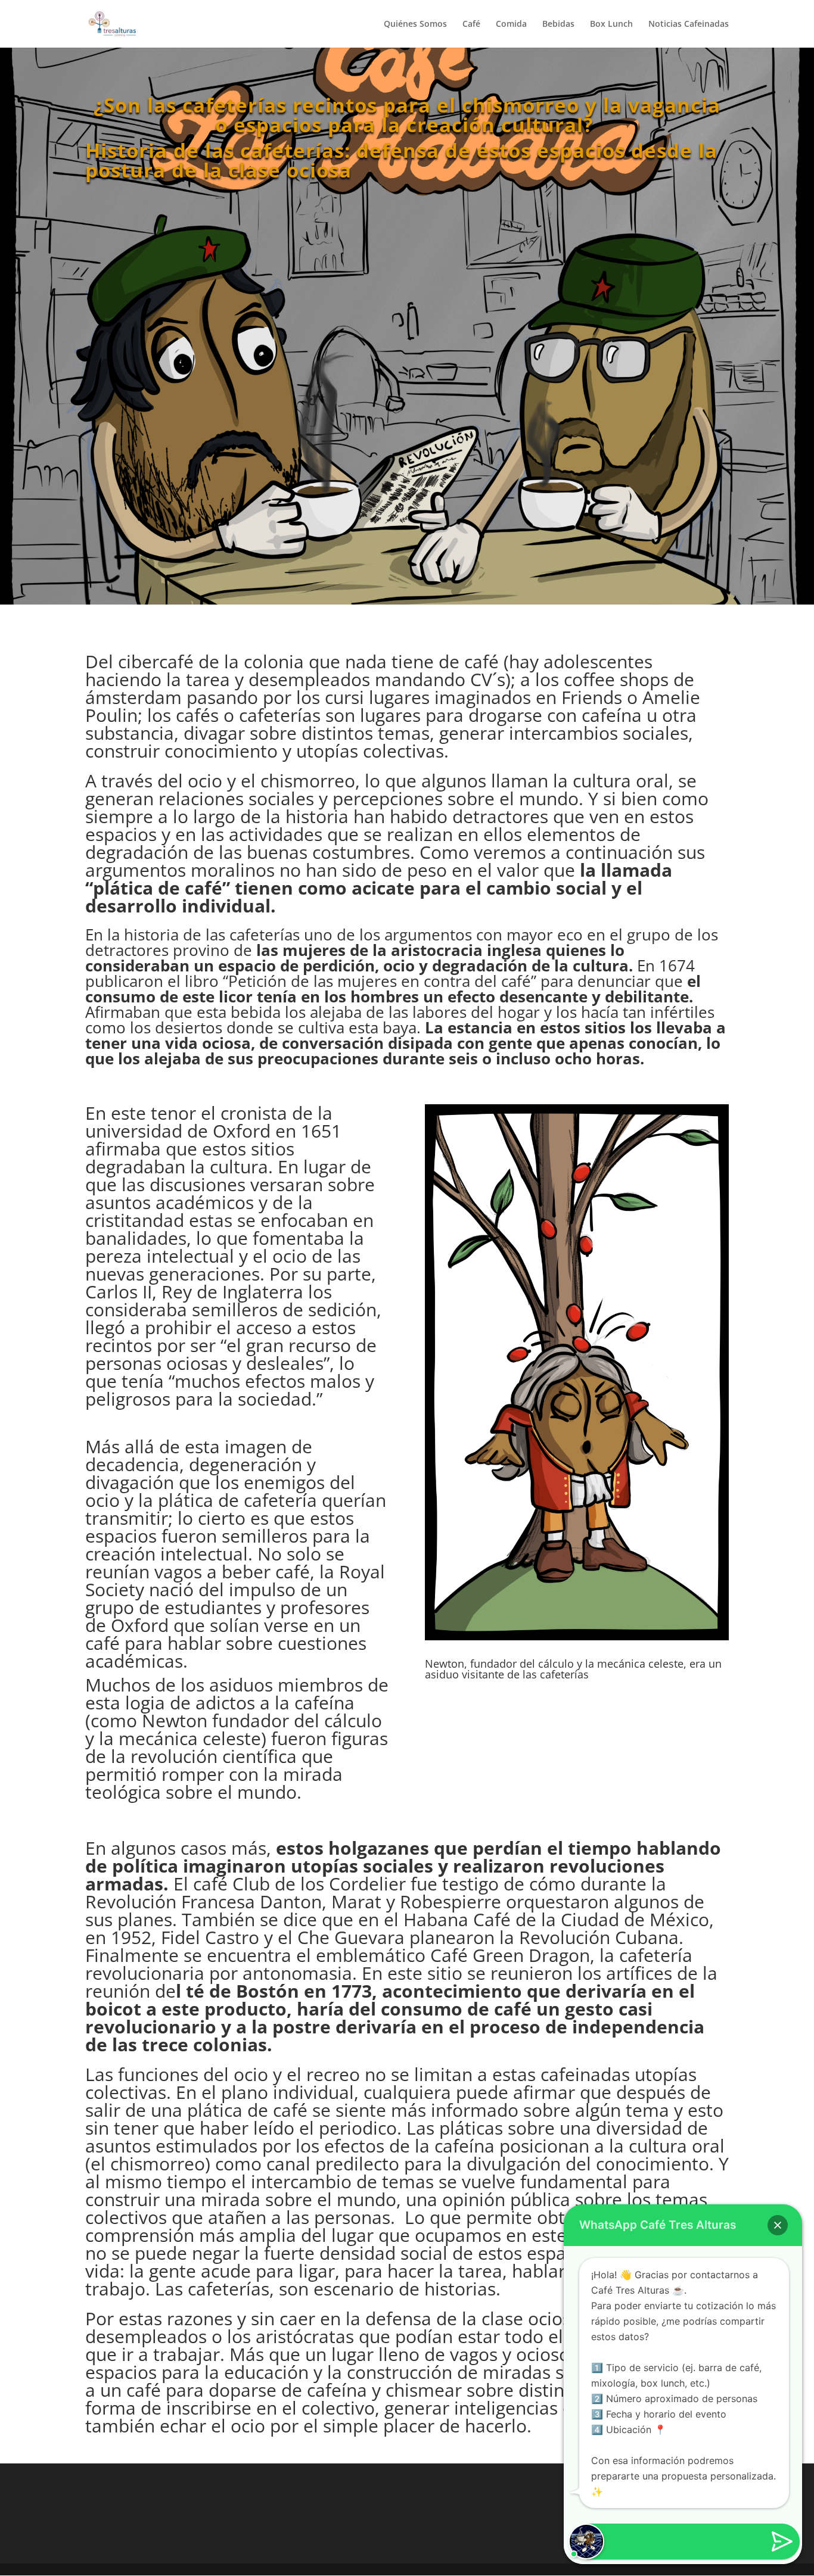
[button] (778, 2225)
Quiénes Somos (415, 24)
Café (471, 24)
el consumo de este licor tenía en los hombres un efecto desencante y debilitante (393, 989)
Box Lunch (611, 24)
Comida (511, 24)
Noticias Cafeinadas (689, 24)
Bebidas (558, 24)
